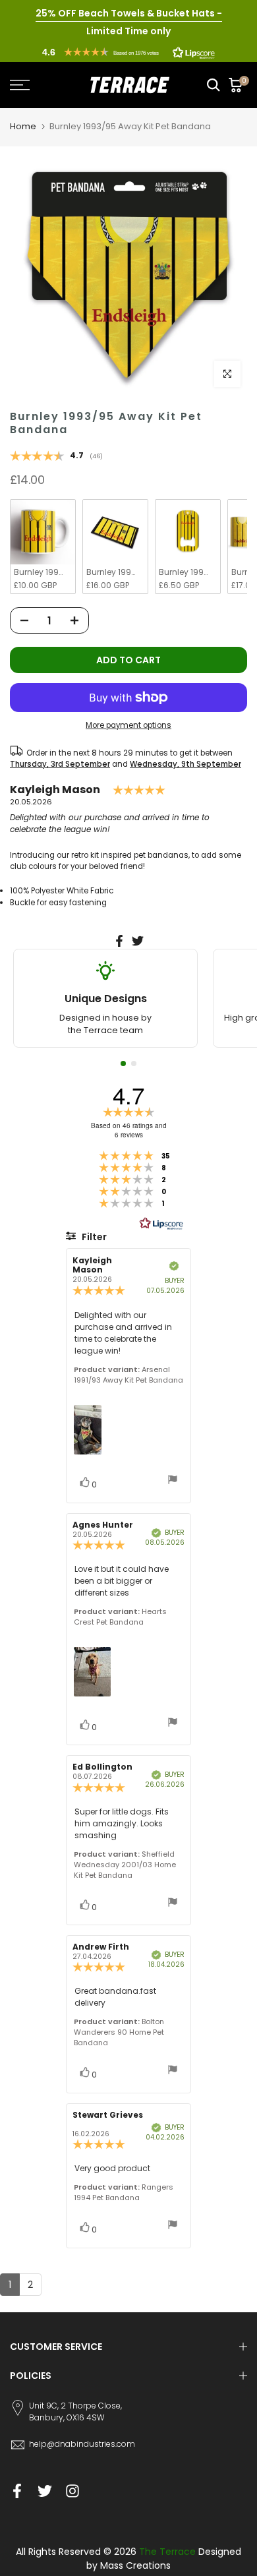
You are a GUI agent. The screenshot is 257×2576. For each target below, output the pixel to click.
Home (23, 126)
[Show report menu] (173, 1481)
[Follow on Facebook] (17, 2491)
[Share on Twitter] (138, 941)
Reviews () (56, 457)
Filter (93, 1237)
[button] (128, 52)
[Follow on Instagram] (72, 2491)
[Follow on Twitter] (45, 2491)
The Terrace (167, 2552)
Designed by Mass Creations (164, 2559)
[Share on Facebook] (119, 941)
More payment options (128, 725)
